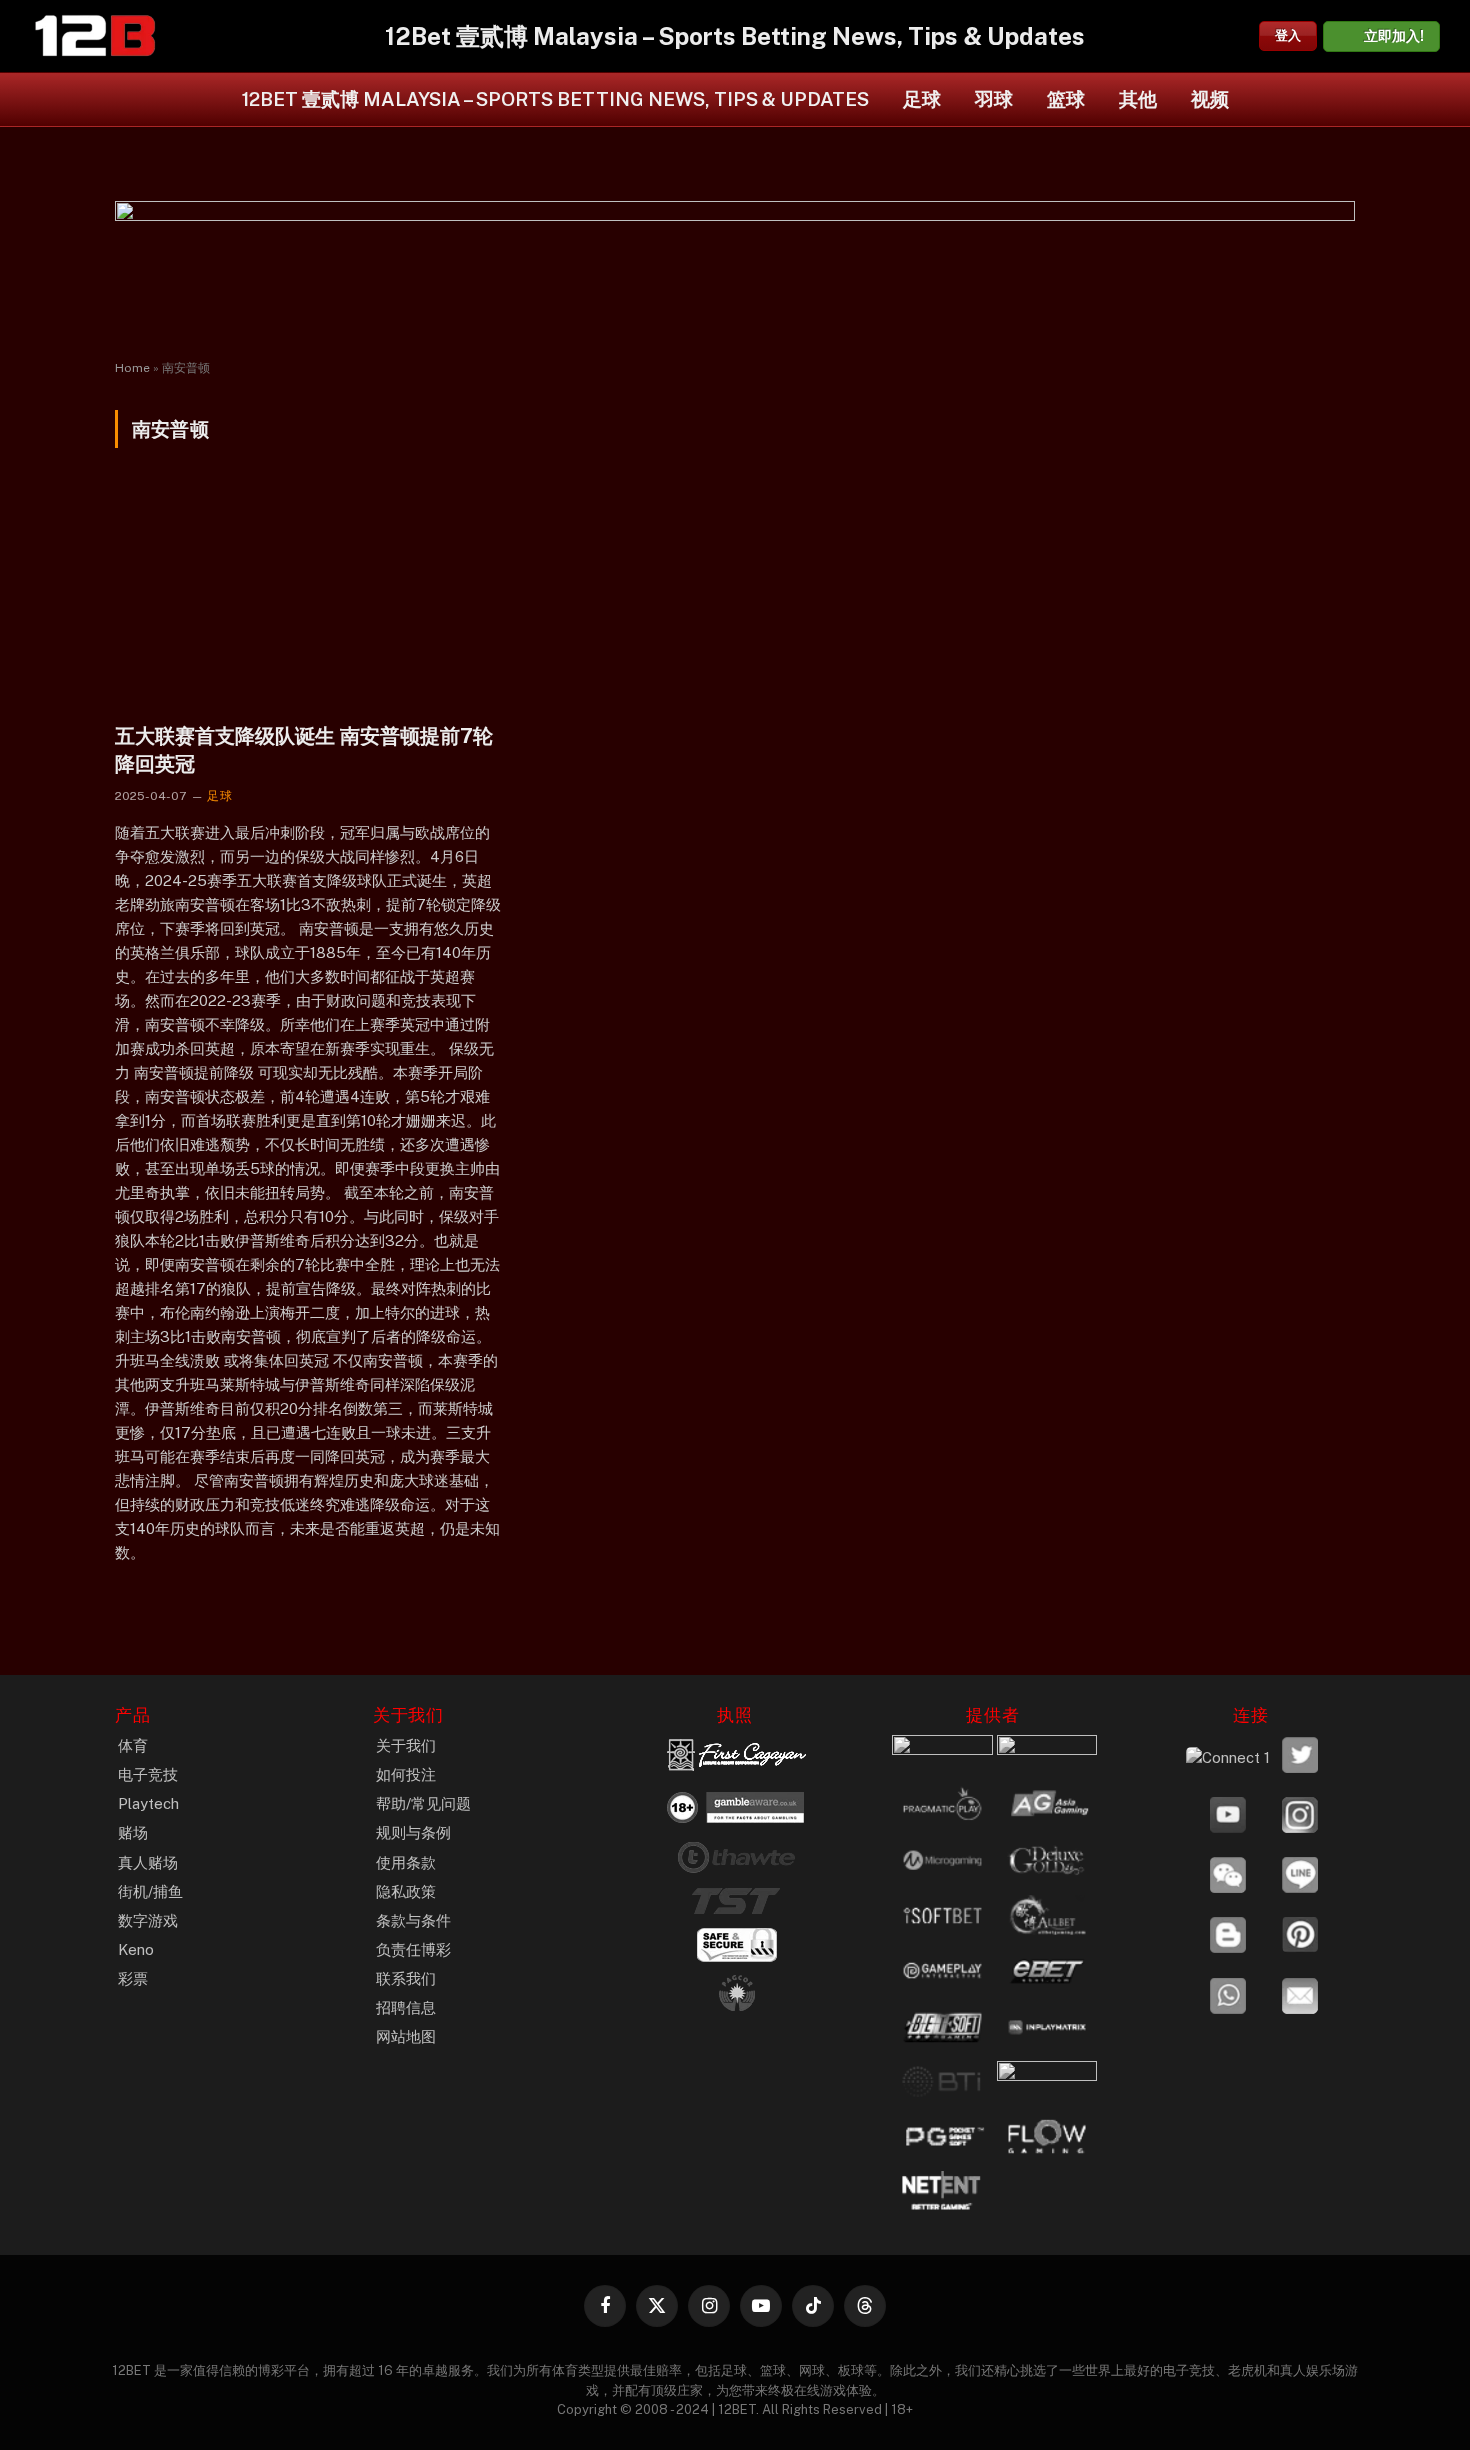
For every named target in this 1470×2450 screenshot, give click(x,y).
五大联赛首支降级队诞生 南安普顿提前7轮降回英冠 (304, 749)
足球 (922, 99)
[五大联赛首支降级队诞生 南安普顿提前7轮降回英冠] (309, 597)
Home (132, 368)
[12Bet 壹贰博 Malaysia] (95, 36)
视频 (1210, 99)
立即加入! (1394, 36)
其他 (1138, 99)
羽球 (994, 99)
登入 (1288, 35)
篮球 (1066, 99)
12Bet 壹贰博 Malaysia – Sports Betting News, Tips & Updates (555, 99)
